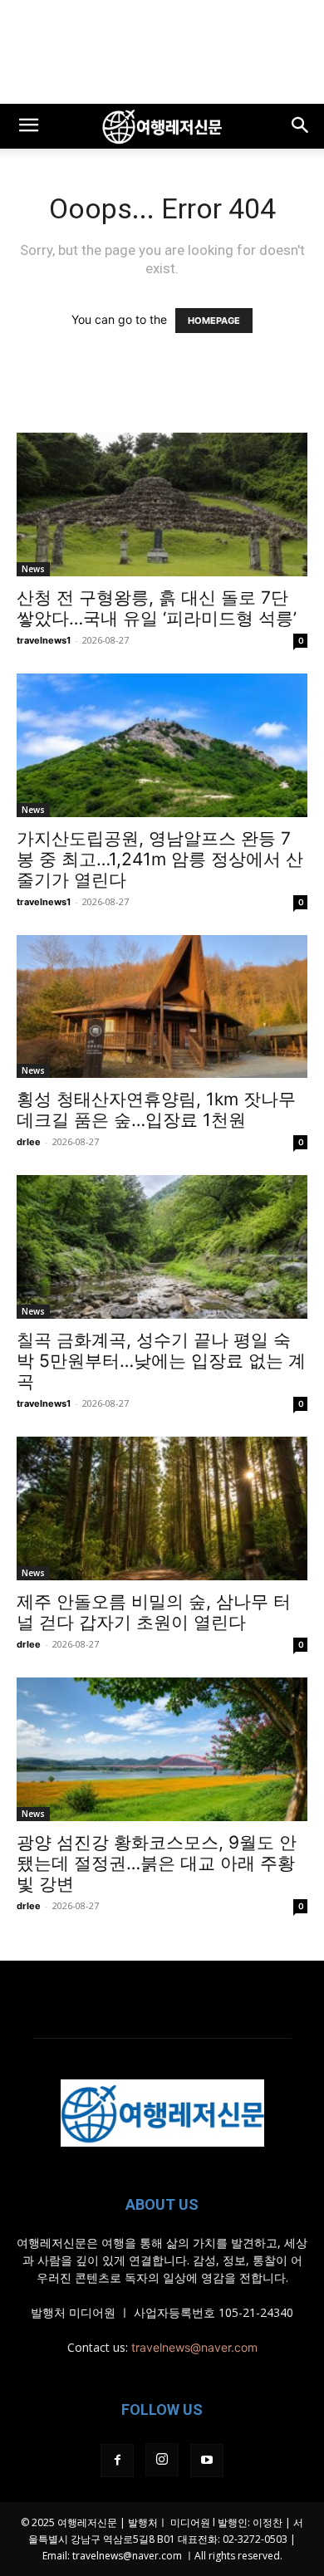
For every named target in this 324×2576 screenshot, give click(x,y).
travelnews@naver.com (194, 2347)
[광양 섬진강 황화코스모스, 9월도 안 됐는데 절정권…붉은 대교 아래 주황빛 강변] (162, 1749)
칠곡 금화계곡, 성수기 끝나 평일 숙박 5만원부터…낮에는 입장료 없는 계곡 (161, 1361)
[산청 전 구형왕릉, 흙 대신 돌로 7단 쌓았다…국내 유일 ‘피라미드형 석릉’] (162, 504)
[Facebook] (117, 2461)
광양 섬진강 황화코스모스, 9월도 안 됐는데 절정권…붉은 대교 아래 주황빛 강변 (157, 1863)
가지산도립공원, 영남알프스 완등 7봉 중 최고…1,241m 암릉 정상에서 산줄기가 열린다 (160, 859)
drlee (29, 1142)
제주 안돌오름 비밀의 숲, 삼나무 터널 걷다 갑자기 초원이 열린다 (154, 1612)
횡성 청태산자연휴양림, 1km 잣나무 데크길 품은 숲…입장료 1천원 (156, 1109)
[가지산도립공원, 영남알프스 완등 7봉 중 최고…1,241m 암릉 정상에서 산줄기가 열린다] (162, 745)
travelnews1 (44, 640)
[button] (28, 126)
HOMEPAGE (214, 321)
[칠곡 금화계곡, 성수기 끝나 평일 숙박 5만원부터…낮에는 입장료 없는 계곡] (162, 1247)
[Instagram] (162, 2460)
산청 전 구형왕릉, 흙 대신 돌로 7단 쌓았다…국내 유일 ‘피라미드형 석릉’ (157, 608)
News (33, 569)
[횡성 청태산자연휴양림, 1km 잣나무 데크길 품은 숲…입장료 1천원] (162, 1007)
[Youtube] (207, 2461)
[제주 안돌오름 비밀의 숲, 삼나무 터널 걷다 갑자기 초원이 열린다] (162, 1508)
